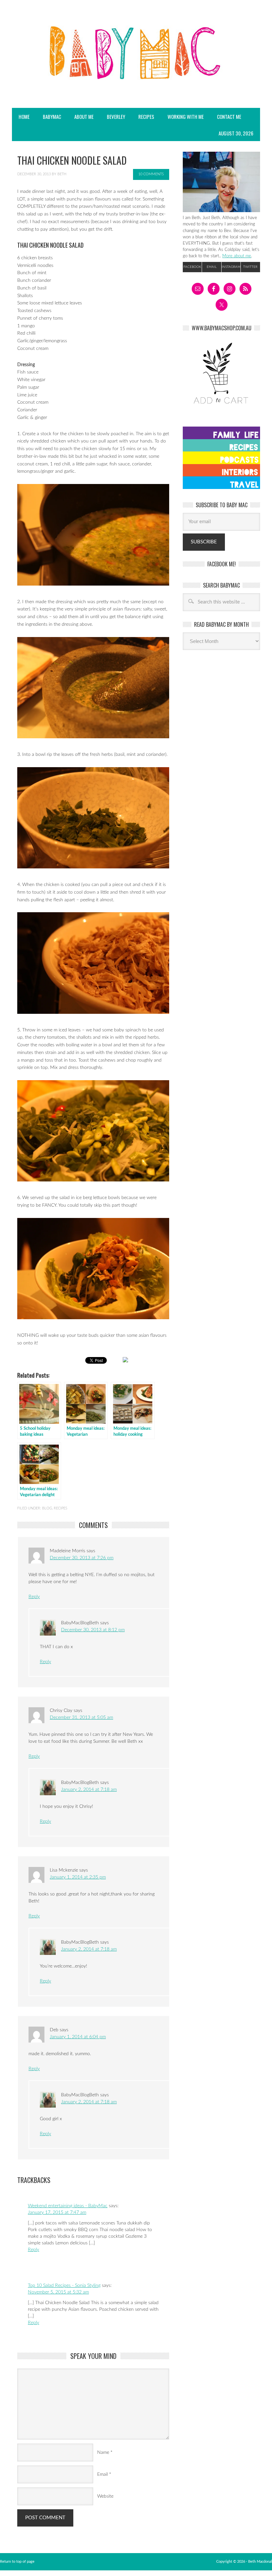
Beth (62, 174)
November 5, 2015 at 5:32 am (58, 2292)
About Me (84, 117)
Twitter (250, 267)
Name (103, 2453)
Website (105, 2496)
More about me (237, 256)
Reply (34, 1597)
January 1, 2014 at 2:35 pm (78, 1877)
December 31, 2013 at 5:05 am (81, 1718)
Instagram (231, 267)
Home (24, 117)
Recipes (143, 117)
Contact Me (229, 117)
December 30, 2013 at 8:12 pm (93, 1630)
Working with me (186, 117)
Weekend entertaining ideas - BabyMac (68, 2206)
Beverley (116, 117)
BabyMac (49, 117)
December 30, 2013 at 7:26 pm (82, 1558)
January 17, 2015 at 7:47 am (57, 2213)
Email (102, 2474)
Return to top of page (17, 2562)
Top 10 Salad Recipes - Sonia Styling (64, 2286)
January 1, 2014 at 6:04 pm (78, 2037)
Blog (47, 1508)
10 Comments (151, 174)
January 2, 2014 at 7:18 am (89, 1790)
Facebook (192, 267)
